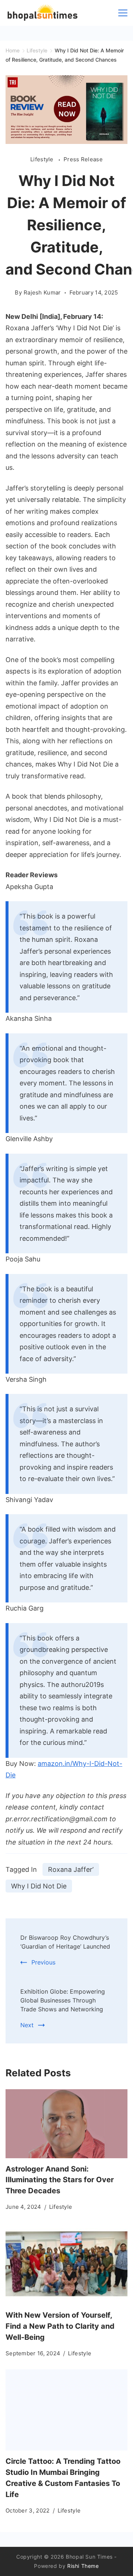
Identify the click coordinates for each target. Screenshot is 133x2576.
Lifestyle (43, 159)
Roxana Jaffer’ (71, 1869)
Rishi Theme (83, 2566)
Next (27, 2025)
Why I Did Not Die (39, 1886)
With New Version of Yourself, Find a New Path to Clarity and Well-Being (60, 2326)
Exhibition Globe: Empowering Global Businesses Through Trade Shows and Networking (63, 2000)
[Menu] (123, 13)
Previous (43, 1962)
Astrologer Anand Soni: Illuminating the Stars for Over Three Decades (60, 2180)
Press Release (83, 159)
